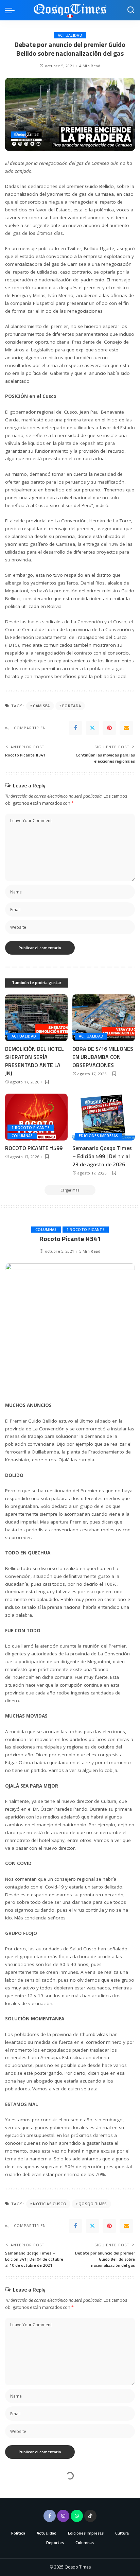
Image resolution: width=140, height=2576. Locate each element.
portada (72, 706)
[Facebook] (75, 728)
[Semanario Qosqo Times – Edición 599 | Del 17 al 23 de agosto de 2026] (104, 1117)
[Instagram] (63, 2516)
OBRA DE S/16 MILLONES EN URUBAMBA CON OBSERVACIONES (103, 1057)
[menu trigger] (12, 10)
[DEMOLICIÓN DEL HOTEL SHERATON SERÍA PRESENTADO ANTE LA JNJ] (36, 1018)
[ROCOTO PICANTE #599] (36, 1117)
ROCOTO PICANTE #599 (34, 1148)
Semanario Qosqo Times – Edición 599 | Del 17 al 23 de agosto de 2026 (102, 1156)
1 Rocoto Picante (31, 1128)
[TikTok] (90, 2516)
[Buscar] (131, 10)
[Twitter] (92, 728)
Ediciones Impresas (99, 1136)
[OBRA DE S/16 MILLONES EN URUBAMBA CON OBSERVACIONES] (104, 1018)
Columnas (22, 1136)
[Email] (126, 728)
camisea (41, 706)
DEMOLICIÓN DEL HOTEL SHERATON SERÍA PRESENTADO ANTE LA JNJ (34, 1061)
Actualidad (70, 35)
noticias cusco (50, 2204)
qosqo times (93, 2204)
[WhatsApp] (77, 2516)
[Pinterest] (109, 728)
